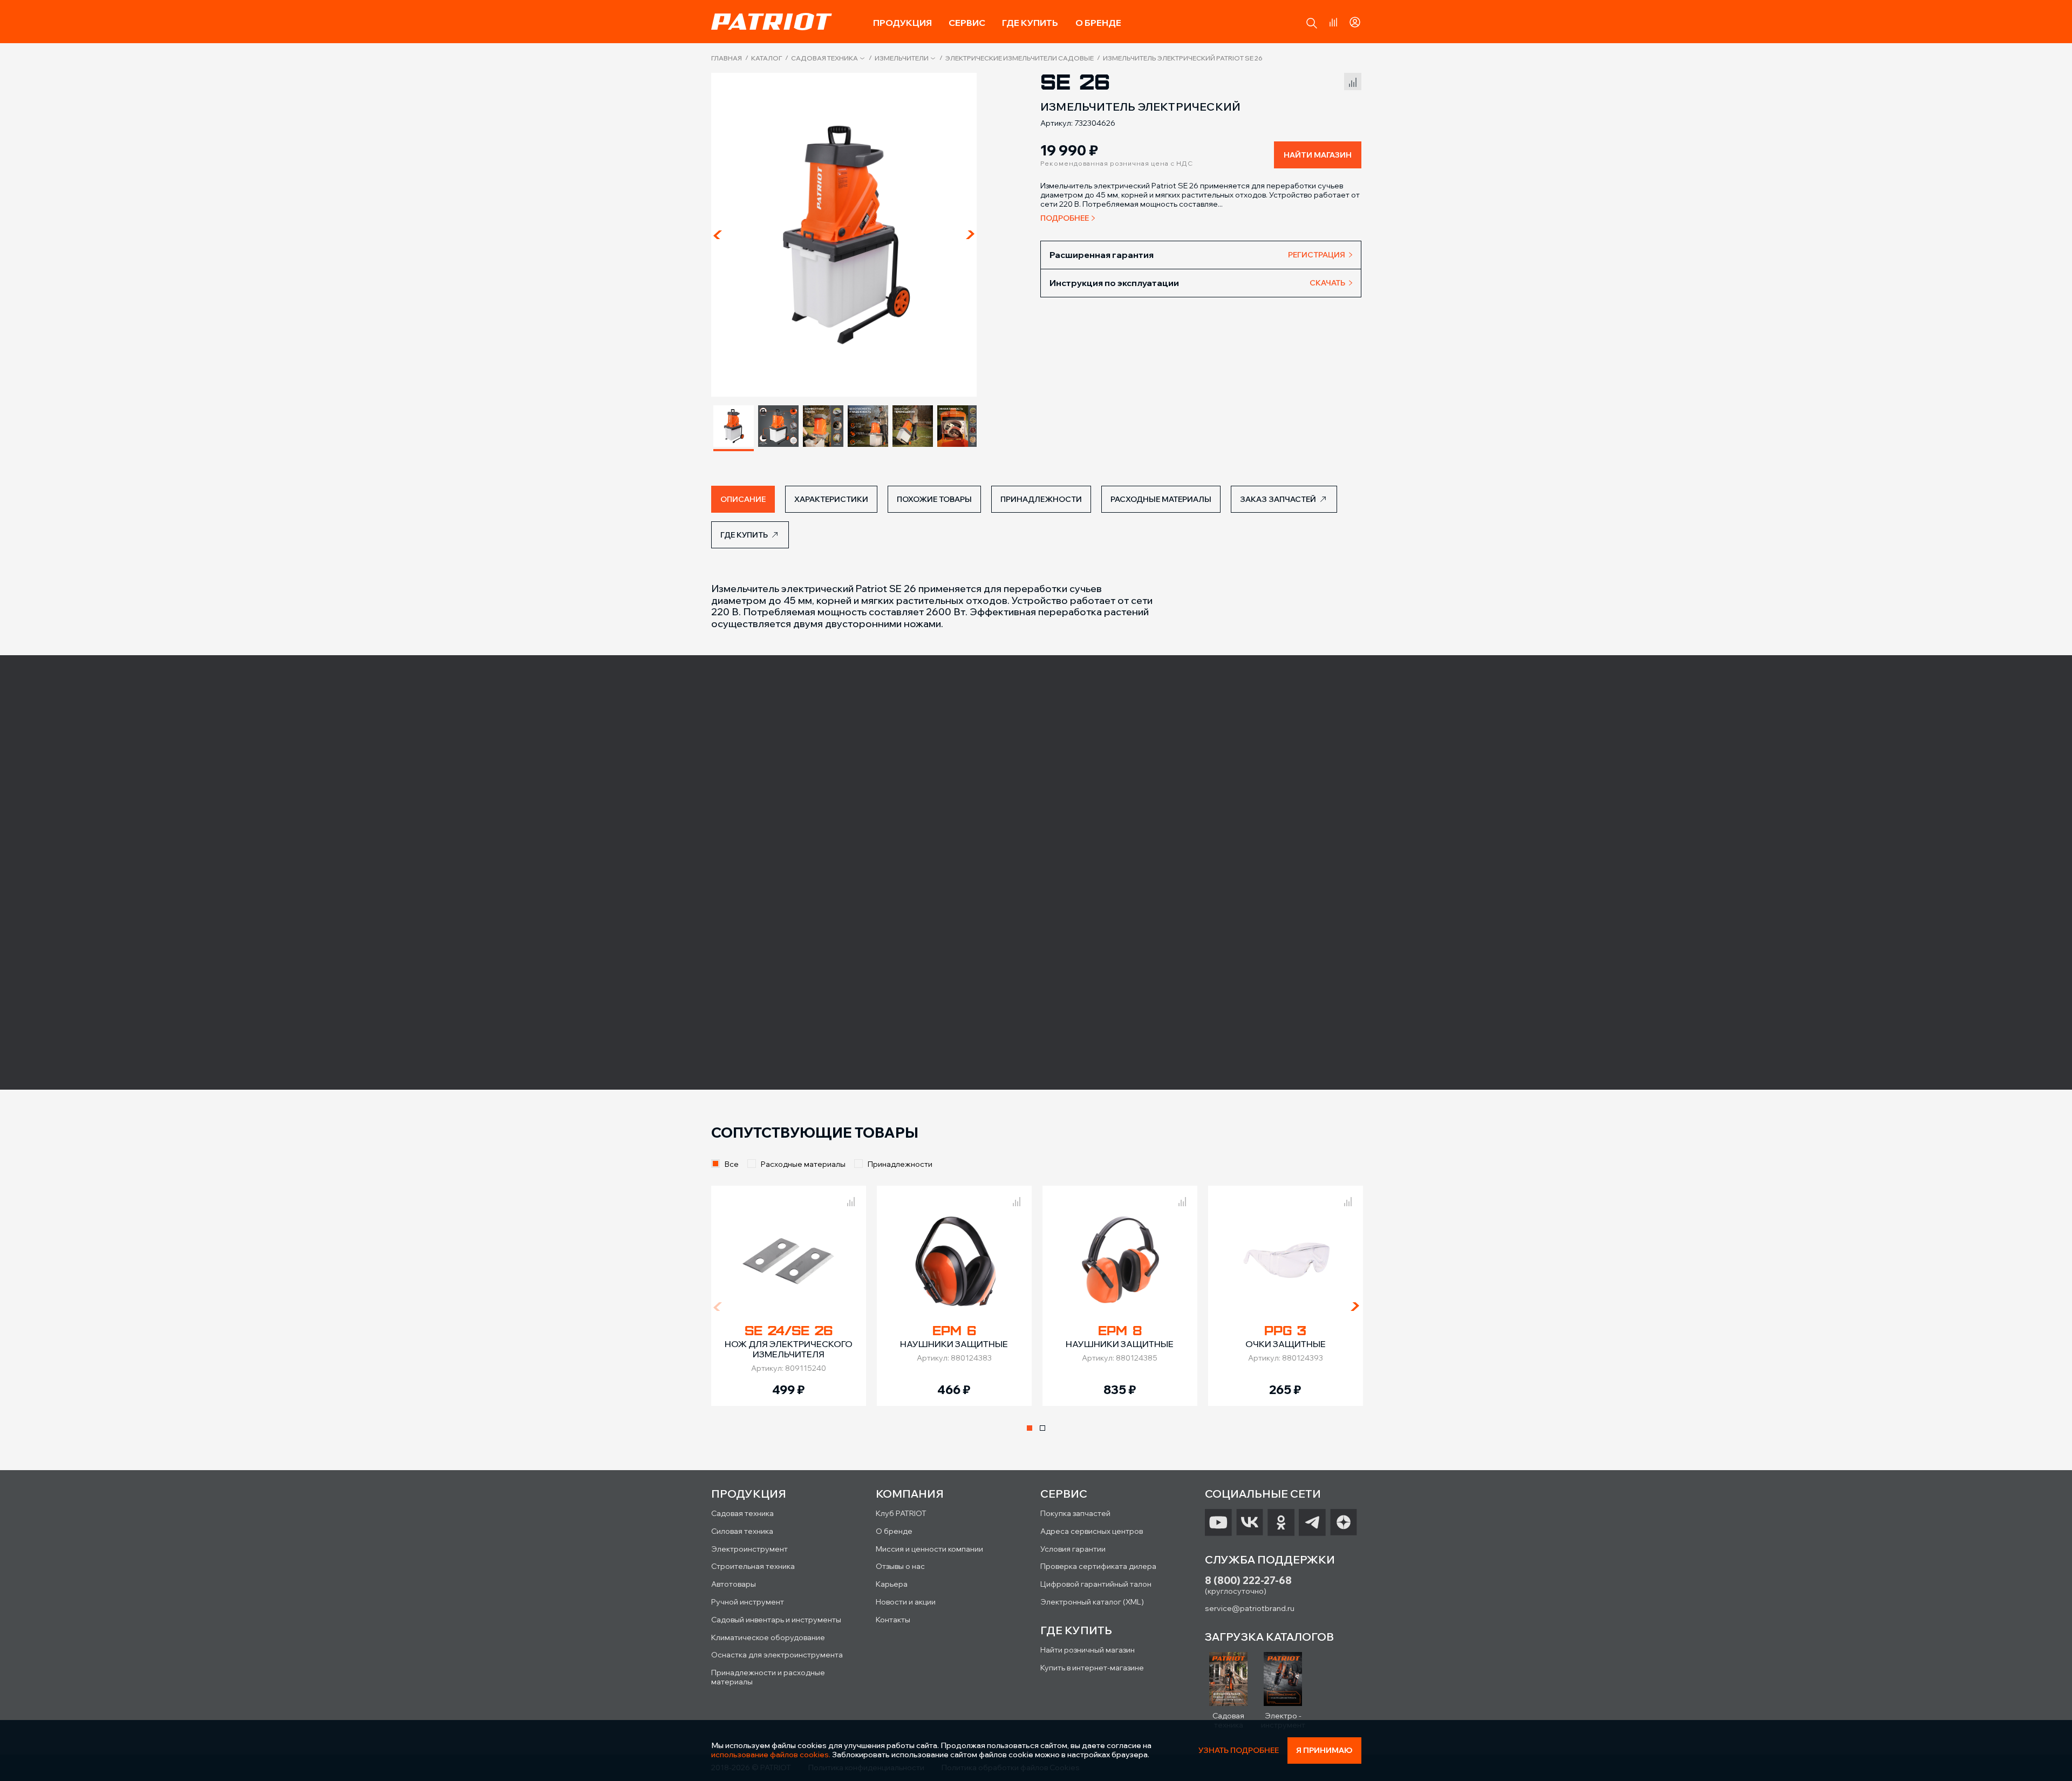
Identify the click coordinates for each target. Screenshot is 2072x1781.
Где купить (1030, 23)
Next (970, 235)
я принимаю (1324, 1750)
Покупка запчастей (1075, 1513)
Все (732, 1164)
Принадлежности (900, 1164)
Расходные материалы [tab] (1161, 499)
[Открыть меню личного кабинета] (1355, 21)
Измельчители (902, 58)
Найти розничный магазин (1088, 1650)
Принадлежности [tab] (1041, 499)
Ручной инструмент (748, 1602)
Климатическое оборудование (768, 1637)
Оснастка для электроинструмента (777, 1655)
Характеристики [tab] (831, 499)
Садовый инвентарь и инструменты (776, 1620)
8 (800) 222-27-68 (1248, 1581)
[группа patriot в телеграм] (1312, 1522)
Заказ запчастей (1278, 499)
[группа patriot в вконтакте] (1250, 1522)
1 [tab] (1030, 1428)
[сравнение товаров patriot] (851, 1200)
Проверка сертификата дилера (1098, 1566)
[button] (1312, 23)
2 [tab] (1042, 1428)
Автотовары (734, 1584)
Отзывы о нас (900, 1566)
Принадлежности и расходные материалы (768, 1677)
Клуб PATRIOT (901, 1513)
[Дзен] (1344, 1522)
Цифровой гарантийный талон (1096, 1584)
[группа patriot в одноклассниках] (1281, 1522)
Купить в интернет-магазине (1092, 1668)
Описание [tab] (743, 499)
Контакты (893, 1620)
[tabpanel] (789, 1296)
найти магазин (1318, 155)
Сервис (967, 23)
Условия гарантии (1073, 1549)
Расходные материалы (803, 1164)
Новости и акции (906, 1602)
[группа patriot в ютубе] (1218, 1522)
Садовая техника (824, 58)
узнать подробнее (1239, 1751)
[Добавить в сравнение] (1353, 80)
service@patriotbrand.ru (1250, 1608)
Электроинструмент (749, 1549)
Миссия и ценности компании (929, 1549)
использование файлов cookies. (771, 1755)
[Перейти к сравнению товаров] (1333, 22)
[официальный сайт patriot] (772, 22)
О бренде (1098, 23)
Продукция (902, 23)
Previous (718, 235)
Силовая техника (742, 1531)
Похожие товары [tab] (934, 499)
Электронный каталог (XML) (1092, 1602)
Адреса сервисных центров (1092, 1531)
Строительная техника (753, 1566)
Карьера (892, 1584)
